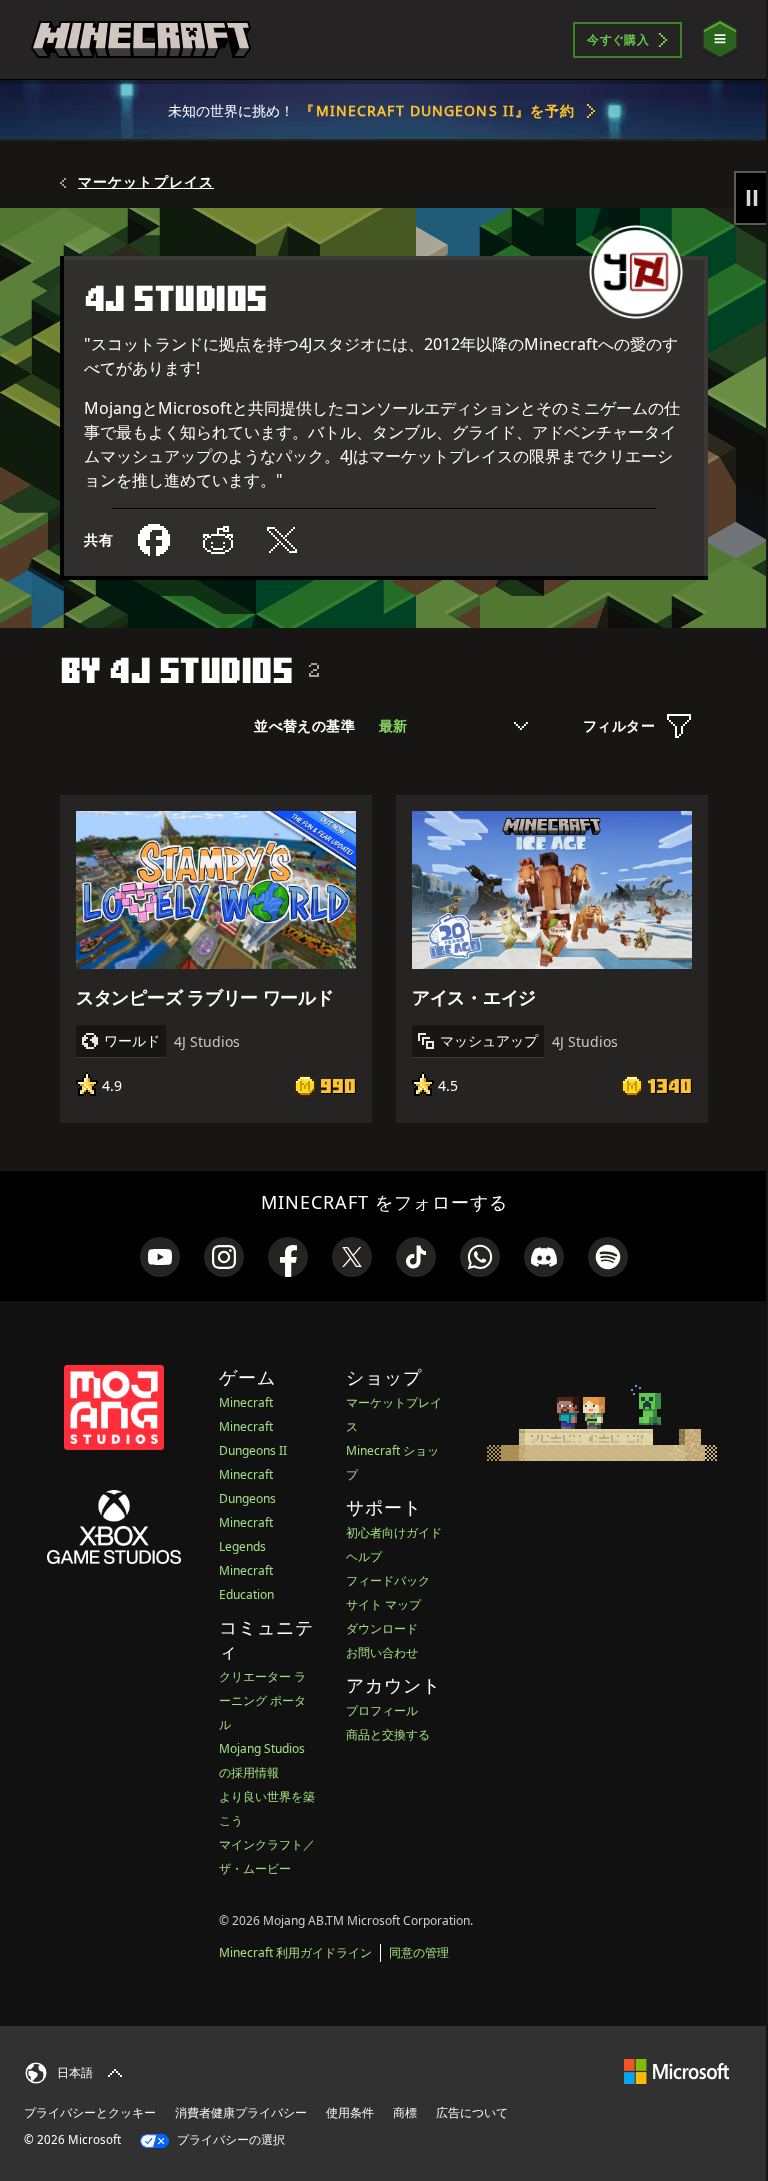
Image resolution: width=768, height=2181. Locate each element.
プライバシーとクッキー (90, 2112)
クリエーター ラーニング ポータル (262, 1700)
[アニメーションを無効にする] (751, 198)
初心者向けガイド (394, 1532)
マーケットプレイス (146, 182)
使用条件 (350, 2112)
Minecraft (246, 1402)
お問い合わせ (382, 1652)
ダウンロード (382, 1628)
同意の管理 (419, 1952)
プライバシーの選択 (229, 2139)
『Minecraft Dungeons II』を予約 (437, 110)
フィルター (619, 725)
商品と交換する (388, 1734)
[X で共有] (282, 540)
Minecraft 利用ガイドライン (295, 1952)
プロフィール (382, 1710)
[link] (160, 1257)
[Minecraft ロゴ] (141, 40)
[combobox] (453, 725)
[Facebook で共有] (154, 540)
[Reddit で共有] (218, 540)
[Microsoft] (676, 2070)
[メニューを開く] (720, 39)
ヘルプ (364, 1556)
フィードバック (388, 1580)
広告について (472, 2112)
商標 (405, 2112)
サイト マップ (383, 1604)
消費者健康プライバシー (241, 2112)
